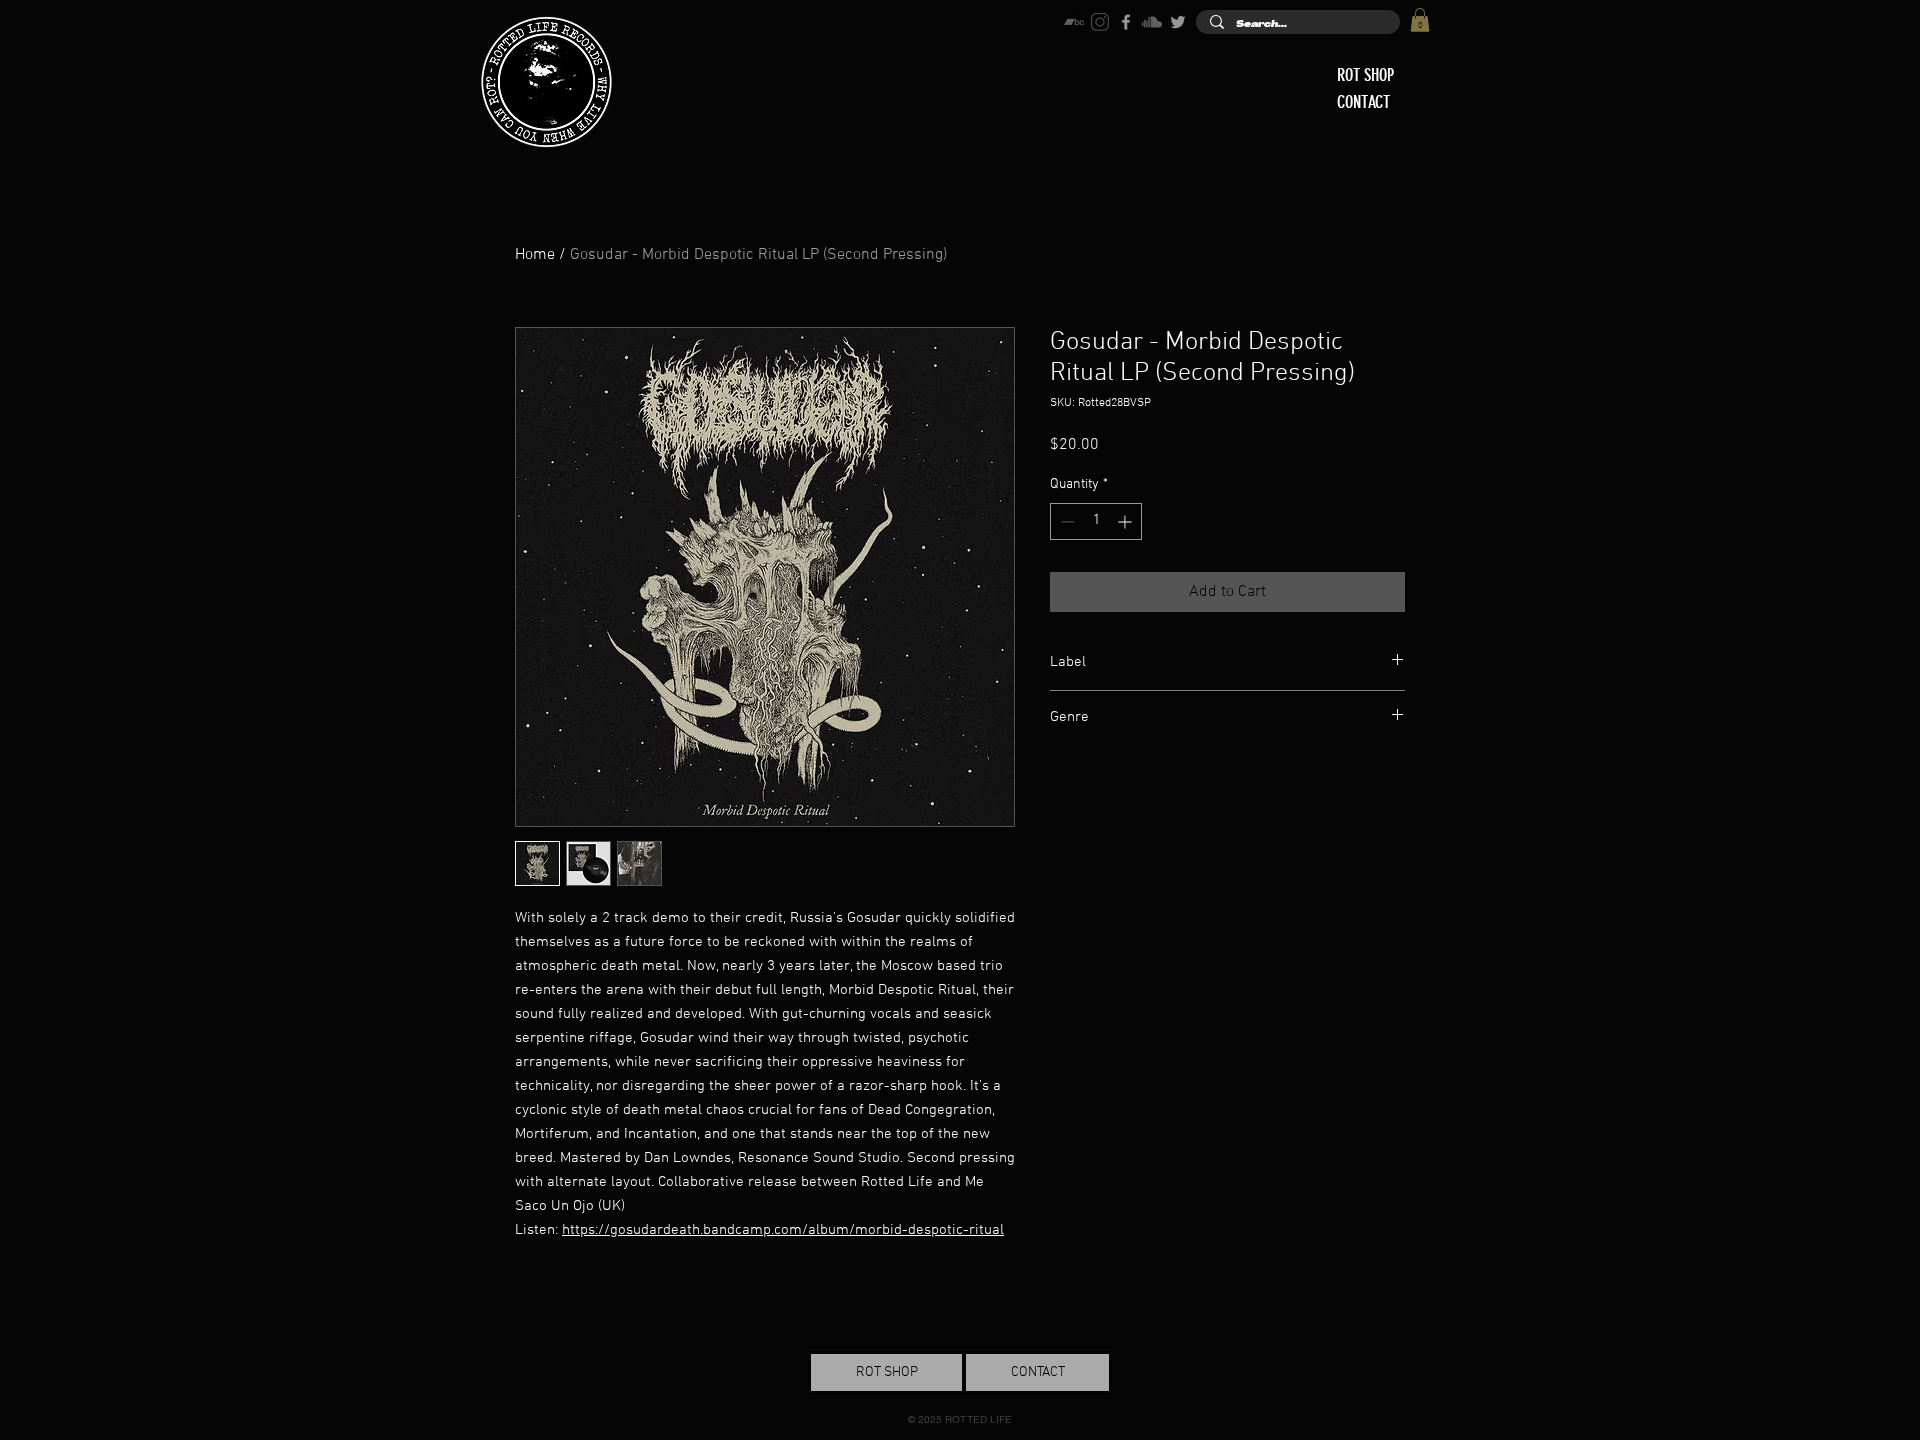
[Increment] (1126, 521)
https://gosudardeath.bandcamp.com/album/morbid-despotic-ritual (783, 1230)
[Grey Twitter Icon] (1178, 22)
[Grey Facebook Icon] (1126, 22)
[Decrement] (1065, 521)
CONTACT (1363, 102)
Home (535, 255)
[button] (1420, 20)
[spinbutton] (1096, 521)
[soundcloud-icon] (1152, 22)
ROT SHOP (1365, 75)
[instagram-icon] (1100, 22)
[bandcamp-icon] (1074, 22)
